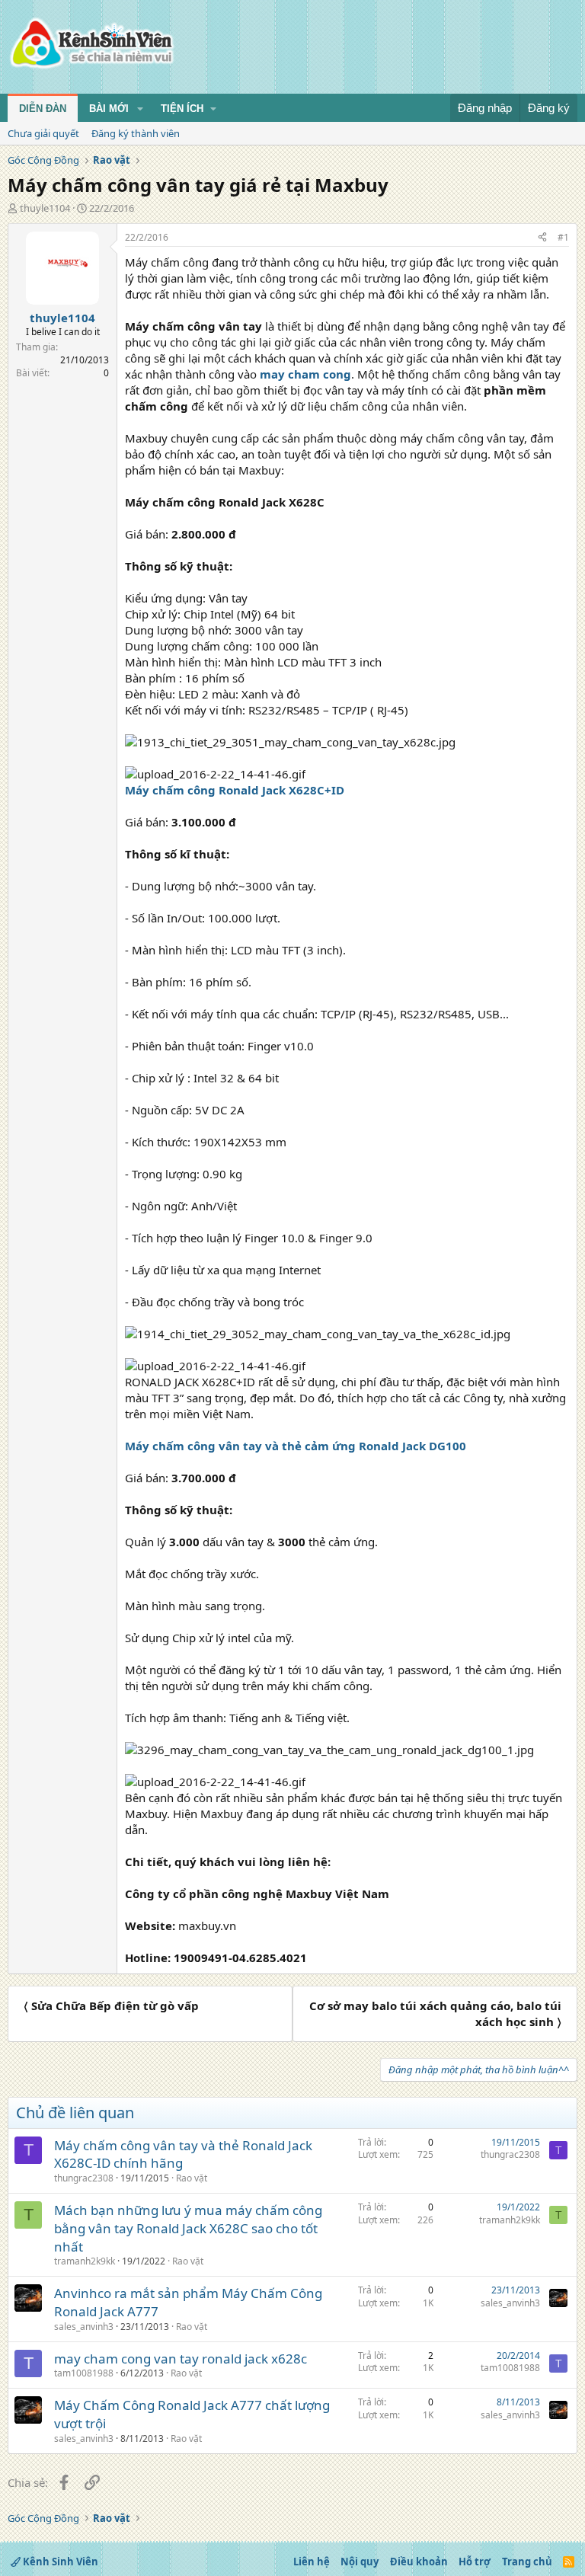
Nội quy (360, 2562)
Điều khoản (419, 2562)
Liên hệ (312, 2562)
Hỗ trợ (475, 2562)
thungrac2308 (84, 2178)
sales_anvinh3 (84, 2327)
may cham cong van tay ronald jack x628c (181, 2359)
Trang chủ (527, 2562)
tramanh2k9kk (85, 2261)
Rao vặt (192, 2178)
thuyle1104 (45, 208)
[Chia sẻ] (542, 238)
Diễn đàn (43, 109)
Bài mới (109, 109)
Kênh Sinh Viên (59, 2562)
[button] (140, 109)
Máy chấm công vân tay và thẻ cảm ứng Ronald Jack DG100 (296, 1446)
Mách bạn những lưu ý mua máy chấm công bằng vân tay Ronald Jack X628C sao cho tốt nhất (188, 2228)
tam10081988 (84, 2373)
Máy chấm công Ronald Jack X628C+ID (235, 790)
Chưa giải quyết (43, 133)
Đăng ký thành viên (136, 133)
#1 (563, 237)
